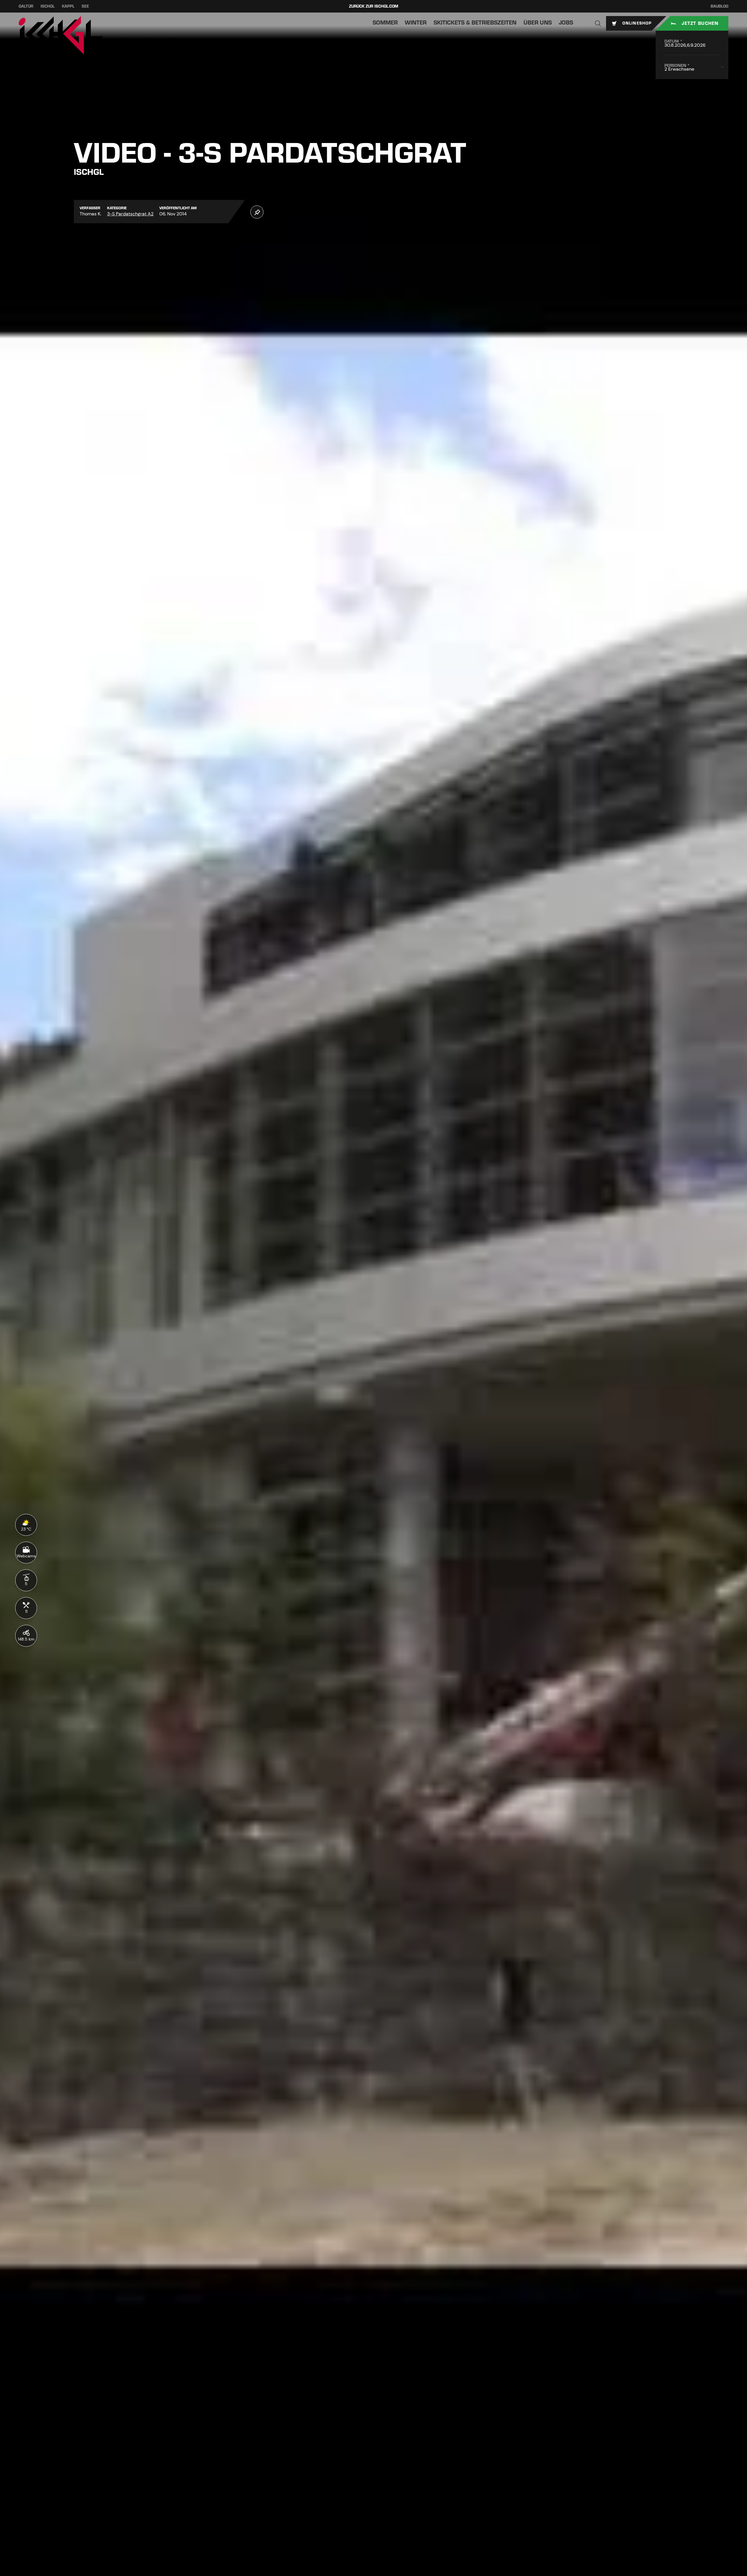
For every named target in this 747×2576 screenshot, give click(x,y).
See (85, 6)
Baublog (719, 6)
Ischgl (48, 6)
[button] (598, 23)
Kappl (68, 6)
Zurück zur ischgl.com (374, 6)
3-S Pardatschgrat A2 (130, 214)
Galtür (26, 6)
